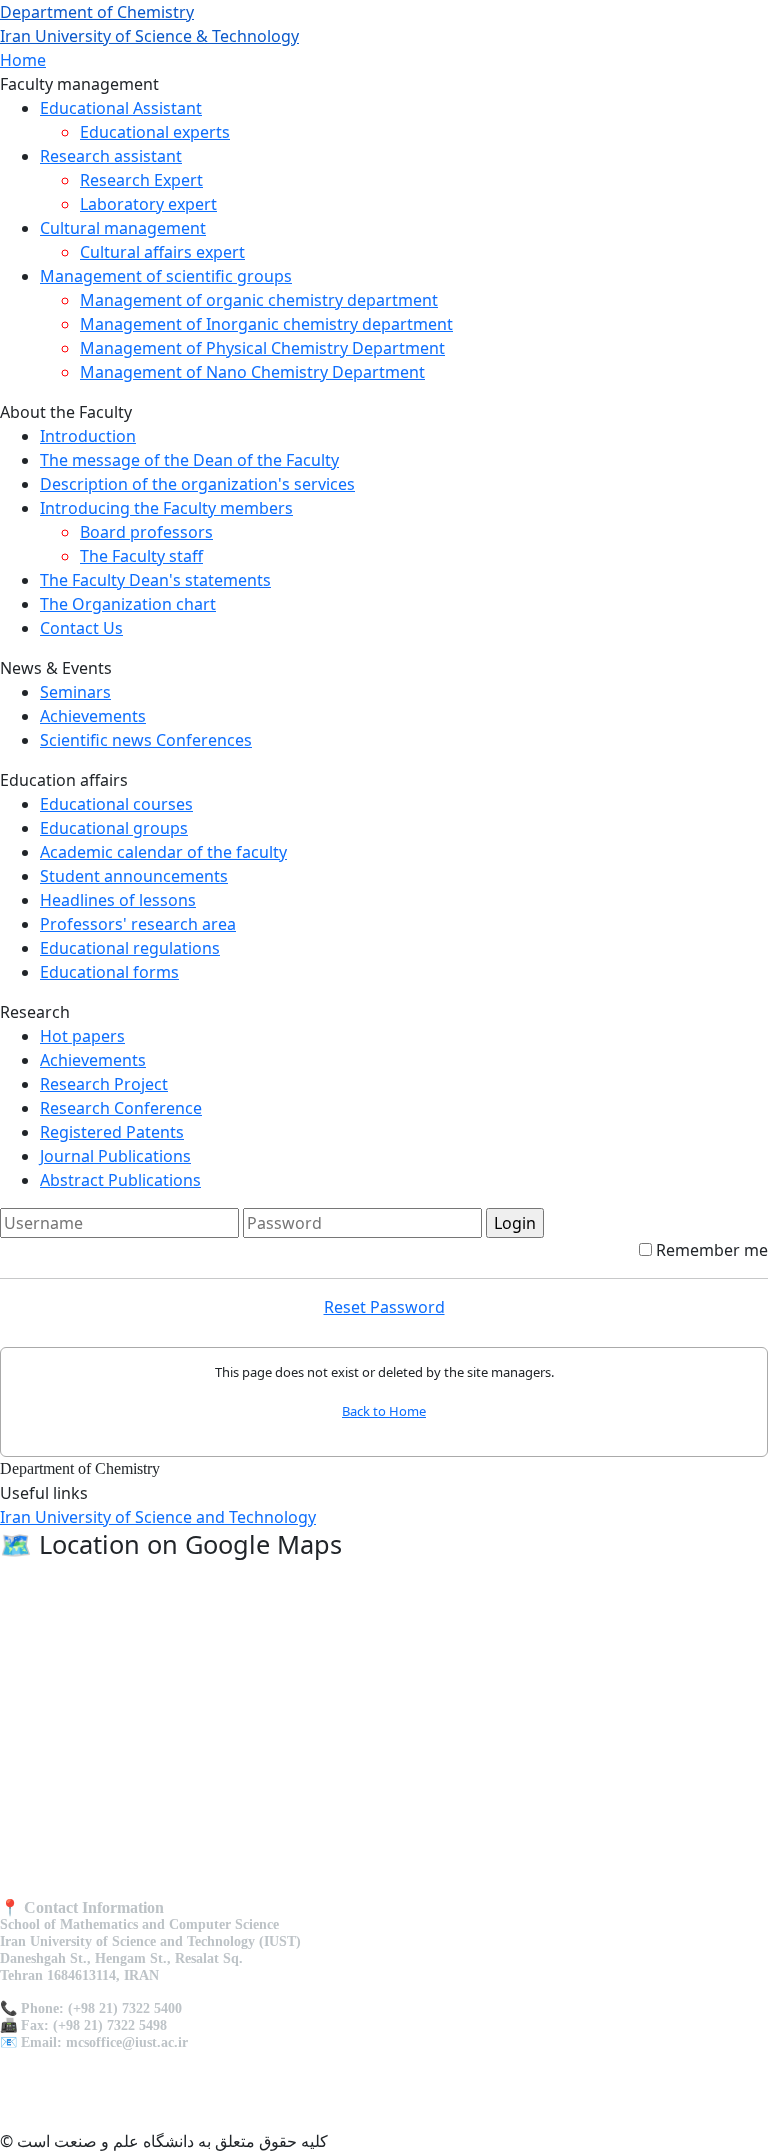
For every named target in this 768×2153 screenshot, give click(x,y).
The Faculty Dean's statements (155, 580)
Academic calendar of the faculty (163, 852)
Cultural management (123, 228)
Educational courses (116, 804)
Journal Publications (115, 1156)
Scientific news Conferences (146, 740)
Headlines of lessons (118, 900)
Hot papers (82, 1036)
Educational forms (109, 972)
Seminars (75, 692)
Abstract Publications (120, 1180)
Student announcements (134, 876)
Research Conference (121, 1108)
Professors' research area (138, 924)
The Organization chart (128, 604)
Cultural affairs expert (162, 252)
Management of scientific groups (166, 276)
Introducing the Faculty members (166, 508)
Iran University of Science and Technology (158, 1517)
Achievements (93, 716)
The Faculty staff (141, 556)
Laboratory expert (148, 204)
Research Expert (141, 180)
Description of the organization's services (197, 484)
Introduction (88, 436)
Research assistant (111, 156)
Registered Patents (112, 1132)
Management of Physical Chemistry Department (262, 348)
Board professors (146, 532)
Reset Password (384, 1307)
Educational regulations (130, 948)
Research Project (104, 1084)
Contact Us (81, 628)
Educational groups (114, 828)
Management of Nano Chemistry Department (252, 372)
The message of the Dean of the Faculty (189, 460)
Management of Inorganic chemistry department (266, 324)
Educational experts (155, 132)
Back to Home (384, 1411)
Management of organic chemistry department (259, 300)
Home (23, 60)
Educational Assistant (121, 108)
